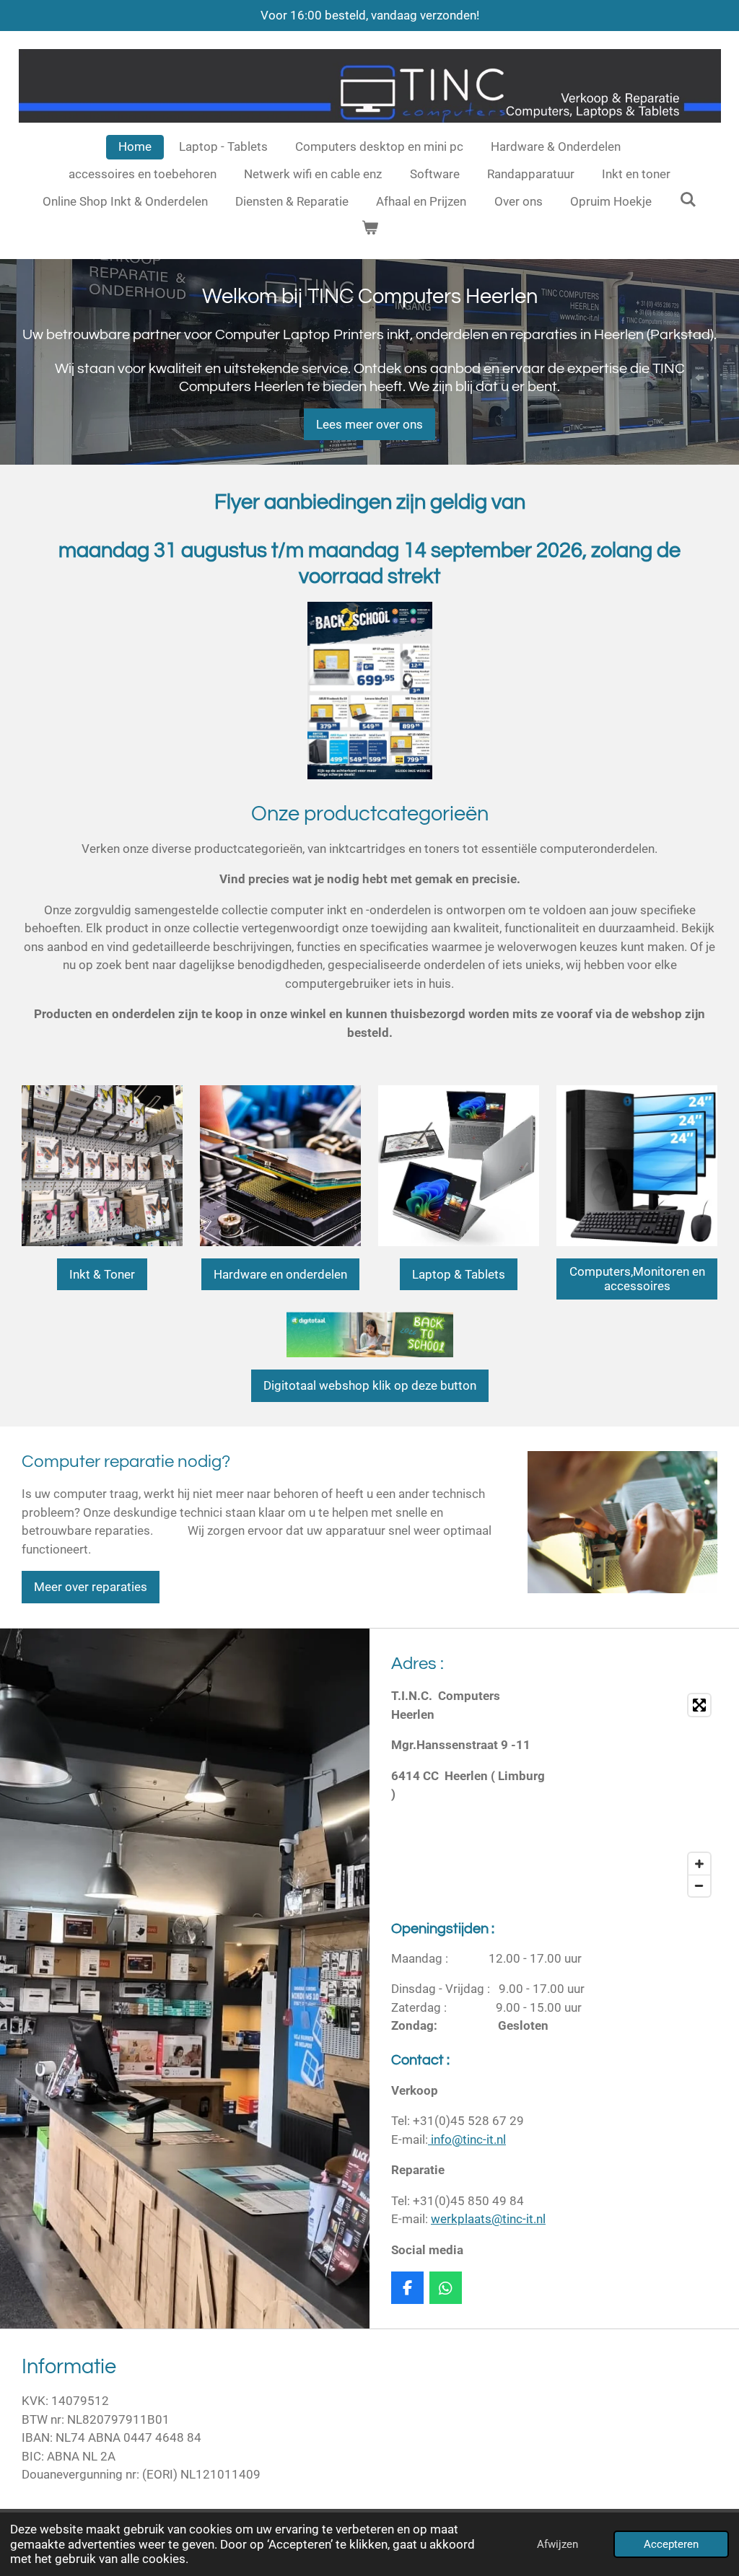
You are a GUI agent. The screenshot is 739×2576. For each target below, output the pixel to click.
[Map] (640, 1795)
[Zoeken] (688, 200)
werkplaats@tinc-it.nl (488, 2219)
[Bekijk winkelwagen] (369, 229)
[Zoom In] (699, 1864)
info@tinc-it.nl (467, 2139)
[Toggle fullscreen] (699, 1705)
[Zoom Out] (699, 1885)
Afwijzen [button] (557, 2544)
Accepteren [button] (671, 2544)
